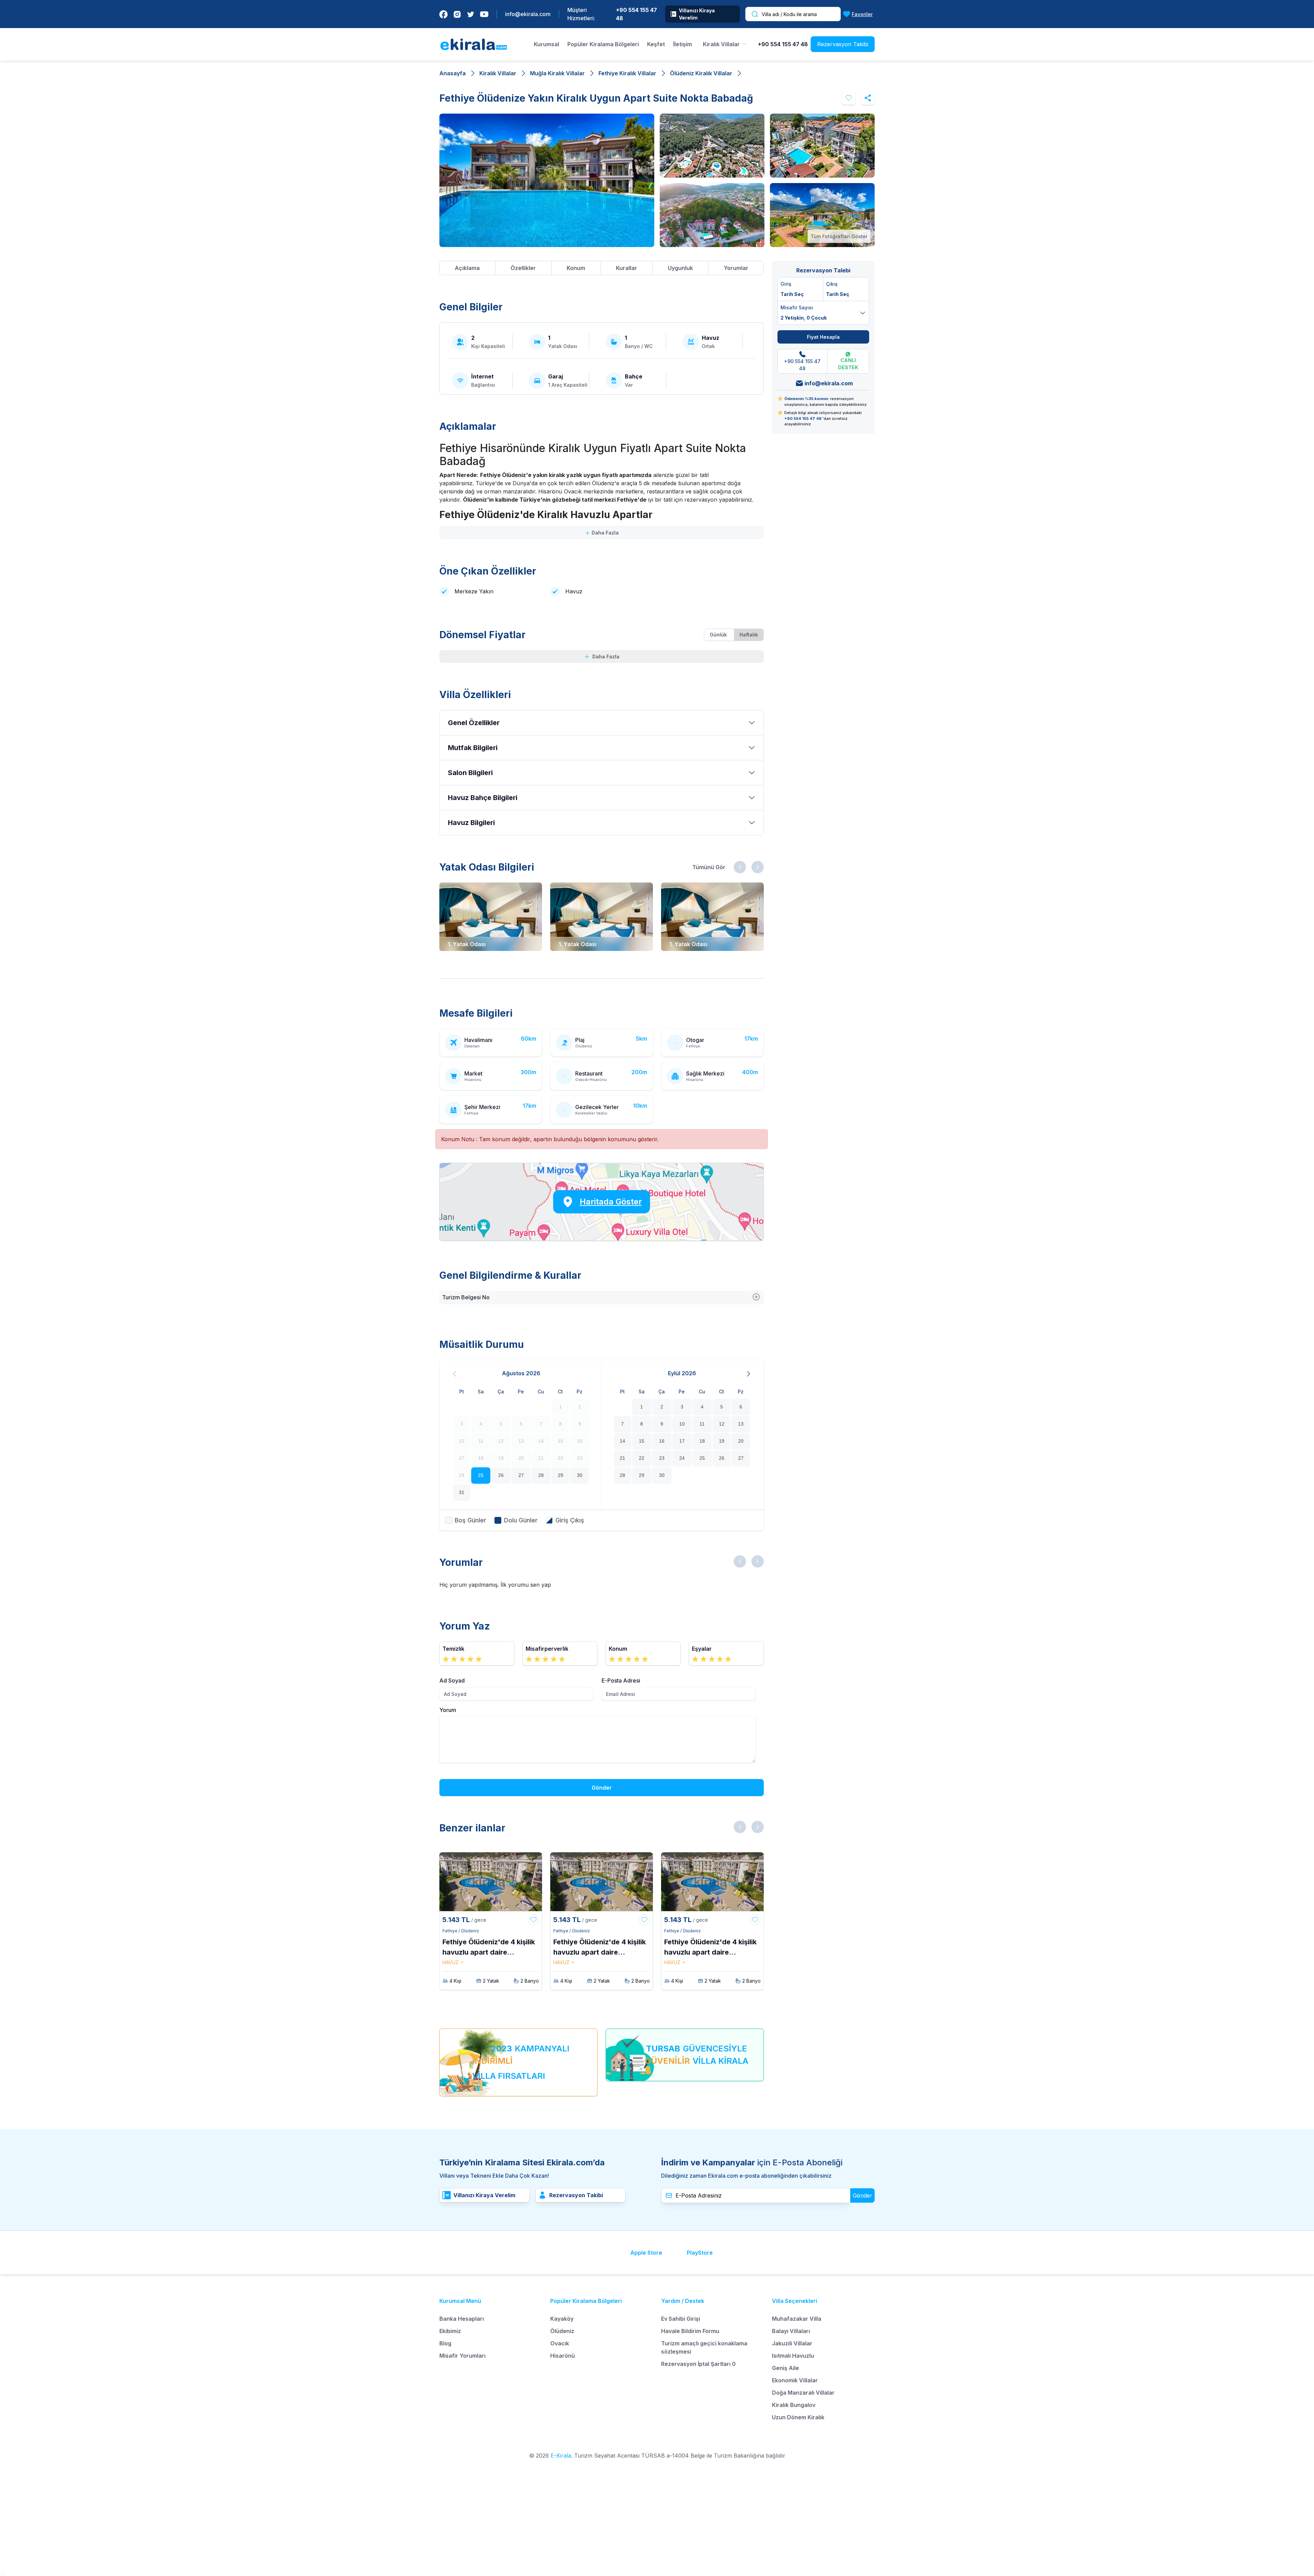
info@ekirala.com (528, 14)
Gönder (602, 1788)
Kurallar (627, 268)
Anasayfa (453, 73)
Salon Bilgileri (470, 773)
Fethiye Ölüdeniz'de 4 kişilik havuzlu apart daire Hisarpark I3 (489, 1948)
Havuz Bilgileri (471, 823)
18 (702, 1441)
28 (541, 1475)
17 (682, 1441)
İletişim (682, 44)
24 (682, 1458)
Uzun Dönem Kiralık (798, 2417)
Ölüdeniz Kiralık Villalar (701, 73)
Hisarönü (563, 2356)
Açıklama (467, 268)
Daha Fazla (604, 533)
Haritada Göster (611, 1202)
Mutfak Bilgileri (473, 748)
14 (622, 1441)
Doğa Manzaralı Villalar (803, 2393)
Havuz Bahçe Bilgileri (483, 798)
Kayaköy (562, 2319)
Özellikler (523, 268)
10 (682, 1424)
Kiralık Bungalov (794, 2405)
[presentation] (740, 867)
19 (722, 1441)
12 (722, 1424)
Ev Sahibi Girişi (681, 2319)
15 (642, 1441)
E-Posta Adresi (621, 1680)
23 (662, 1458)
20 (741, 1441)
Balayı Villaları (791, 2331)
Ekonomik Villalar (795, 2380)
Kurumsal (546, 44)
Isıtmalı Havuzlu (793, 2356)
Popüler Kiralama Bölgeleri (603, 44)
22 (642, 1458)
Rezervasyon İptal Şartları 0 (698, 2364)
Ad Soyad (452, 1680)
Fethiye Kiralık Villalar (627, 73)
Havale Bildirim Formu (690, 2331)
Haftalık (749, 635)
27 (521, 1475)
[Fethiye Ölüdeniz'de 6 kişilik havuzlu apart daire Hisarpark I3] (491, 1882)
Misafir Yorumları (462, 2356)
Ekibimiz (450, 2331)
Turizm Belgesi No (466, 1297)
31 (462, 1492)
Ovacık (560, 2343)
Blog (445, 2343)
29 (561, 1475)
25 (481, 1475)
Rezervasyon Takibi (843, 44)
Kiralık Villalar (498, 73)
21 (622, 1458)
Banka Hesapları (462, 2319)
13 (741, 1424)
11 (702, 1424)
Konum (576, 268)
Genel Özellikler (474, 723)
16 (662, 1441)
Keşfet (656, 44)
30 (580, 1475)
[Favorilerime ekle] (849, 98)
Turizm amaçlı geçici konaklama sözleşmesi (704, 2347)
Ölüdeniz (562, 2331)
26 (501, 1475)
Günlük (718, 635)
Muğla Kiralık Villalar (557, 73)
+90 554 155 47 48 (636, 14)
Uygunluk (680, 268)
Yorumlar (736, 268)
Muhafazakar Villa (797, 2319)
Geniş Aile (785, 2368)
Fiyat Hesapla (823, 337)
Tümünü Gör (709, 867)
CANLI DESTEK (848, 364)
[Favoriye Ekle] (533, 1920)
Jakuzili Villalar (792, 2343)
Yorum (448, 1710)
